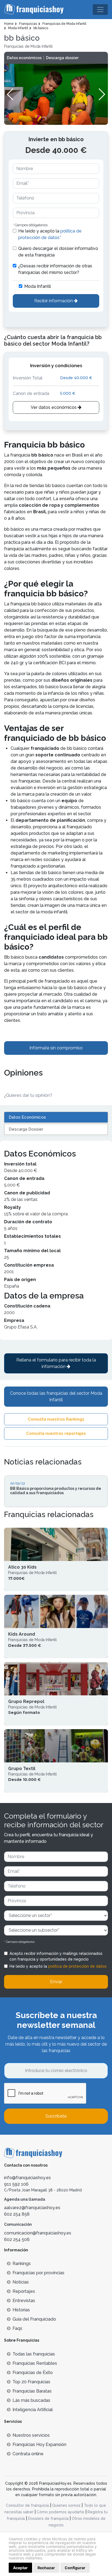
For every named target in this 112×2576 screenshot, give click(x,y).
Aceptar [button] (20, 2568)
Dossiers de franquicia (48, 2518)
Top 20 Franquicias (31, 2382)
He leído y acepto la (50, 234)
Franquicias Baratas (32, 2391)
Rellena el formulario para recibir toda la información (56, 1363)
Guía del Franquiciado (34, 2319)
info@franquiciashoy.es (27, 2178)
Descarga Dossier (26, 1129)
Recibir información (54, 301)
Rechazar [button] (46, 2568)
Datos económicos (24, 58)
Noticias (21, 2282)
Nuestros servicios (31, 2435)
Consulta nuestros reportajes (56, 1433)
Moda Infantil (38, 286)
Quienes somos (66, 2505)
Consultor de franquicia (27, 2505)
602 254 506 (17, 2240)
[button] (102, 94)
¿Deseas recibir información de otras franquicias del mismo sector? (55, 269)
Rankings (22, 2264)
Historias (21, 2310)
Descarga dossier (62, 58)
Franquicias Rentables (35, 2363)
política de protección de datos (77, 1966)
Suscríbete (56, 2116)
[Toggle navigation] (100, 10)
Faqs (17, 2328)
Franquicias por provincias (38, 2273)
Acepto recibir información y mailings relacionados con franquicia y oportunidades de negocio (56, 1956)
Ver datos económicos (54, 407)
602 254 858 (17, 2214)
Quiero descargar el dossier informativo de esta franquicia (58, 252)
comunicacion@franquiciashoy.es (38, 2233)
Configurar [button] (75, 2568)
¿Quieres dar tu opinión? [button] (28, 1095)
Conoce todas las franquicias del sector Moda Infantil (56, 1396)
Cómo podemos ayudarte (60, 2512)
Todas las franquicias (34, 2354)
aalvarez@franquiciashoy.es (32, 2208)
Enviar (56, 1982)
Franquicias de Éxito (33, 2373)
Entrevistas (24, 2301)
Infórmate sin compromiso (56, 1048)
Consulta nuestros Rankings (56, 1419)
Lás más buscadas (31, 2400)
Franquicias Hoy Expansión (39, 2444)
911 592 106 (16, 2184)
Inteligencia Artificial (33, 2410)
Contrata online (28, 2454)
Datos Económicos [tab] (27, 1117)
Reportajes (24, 2291)
